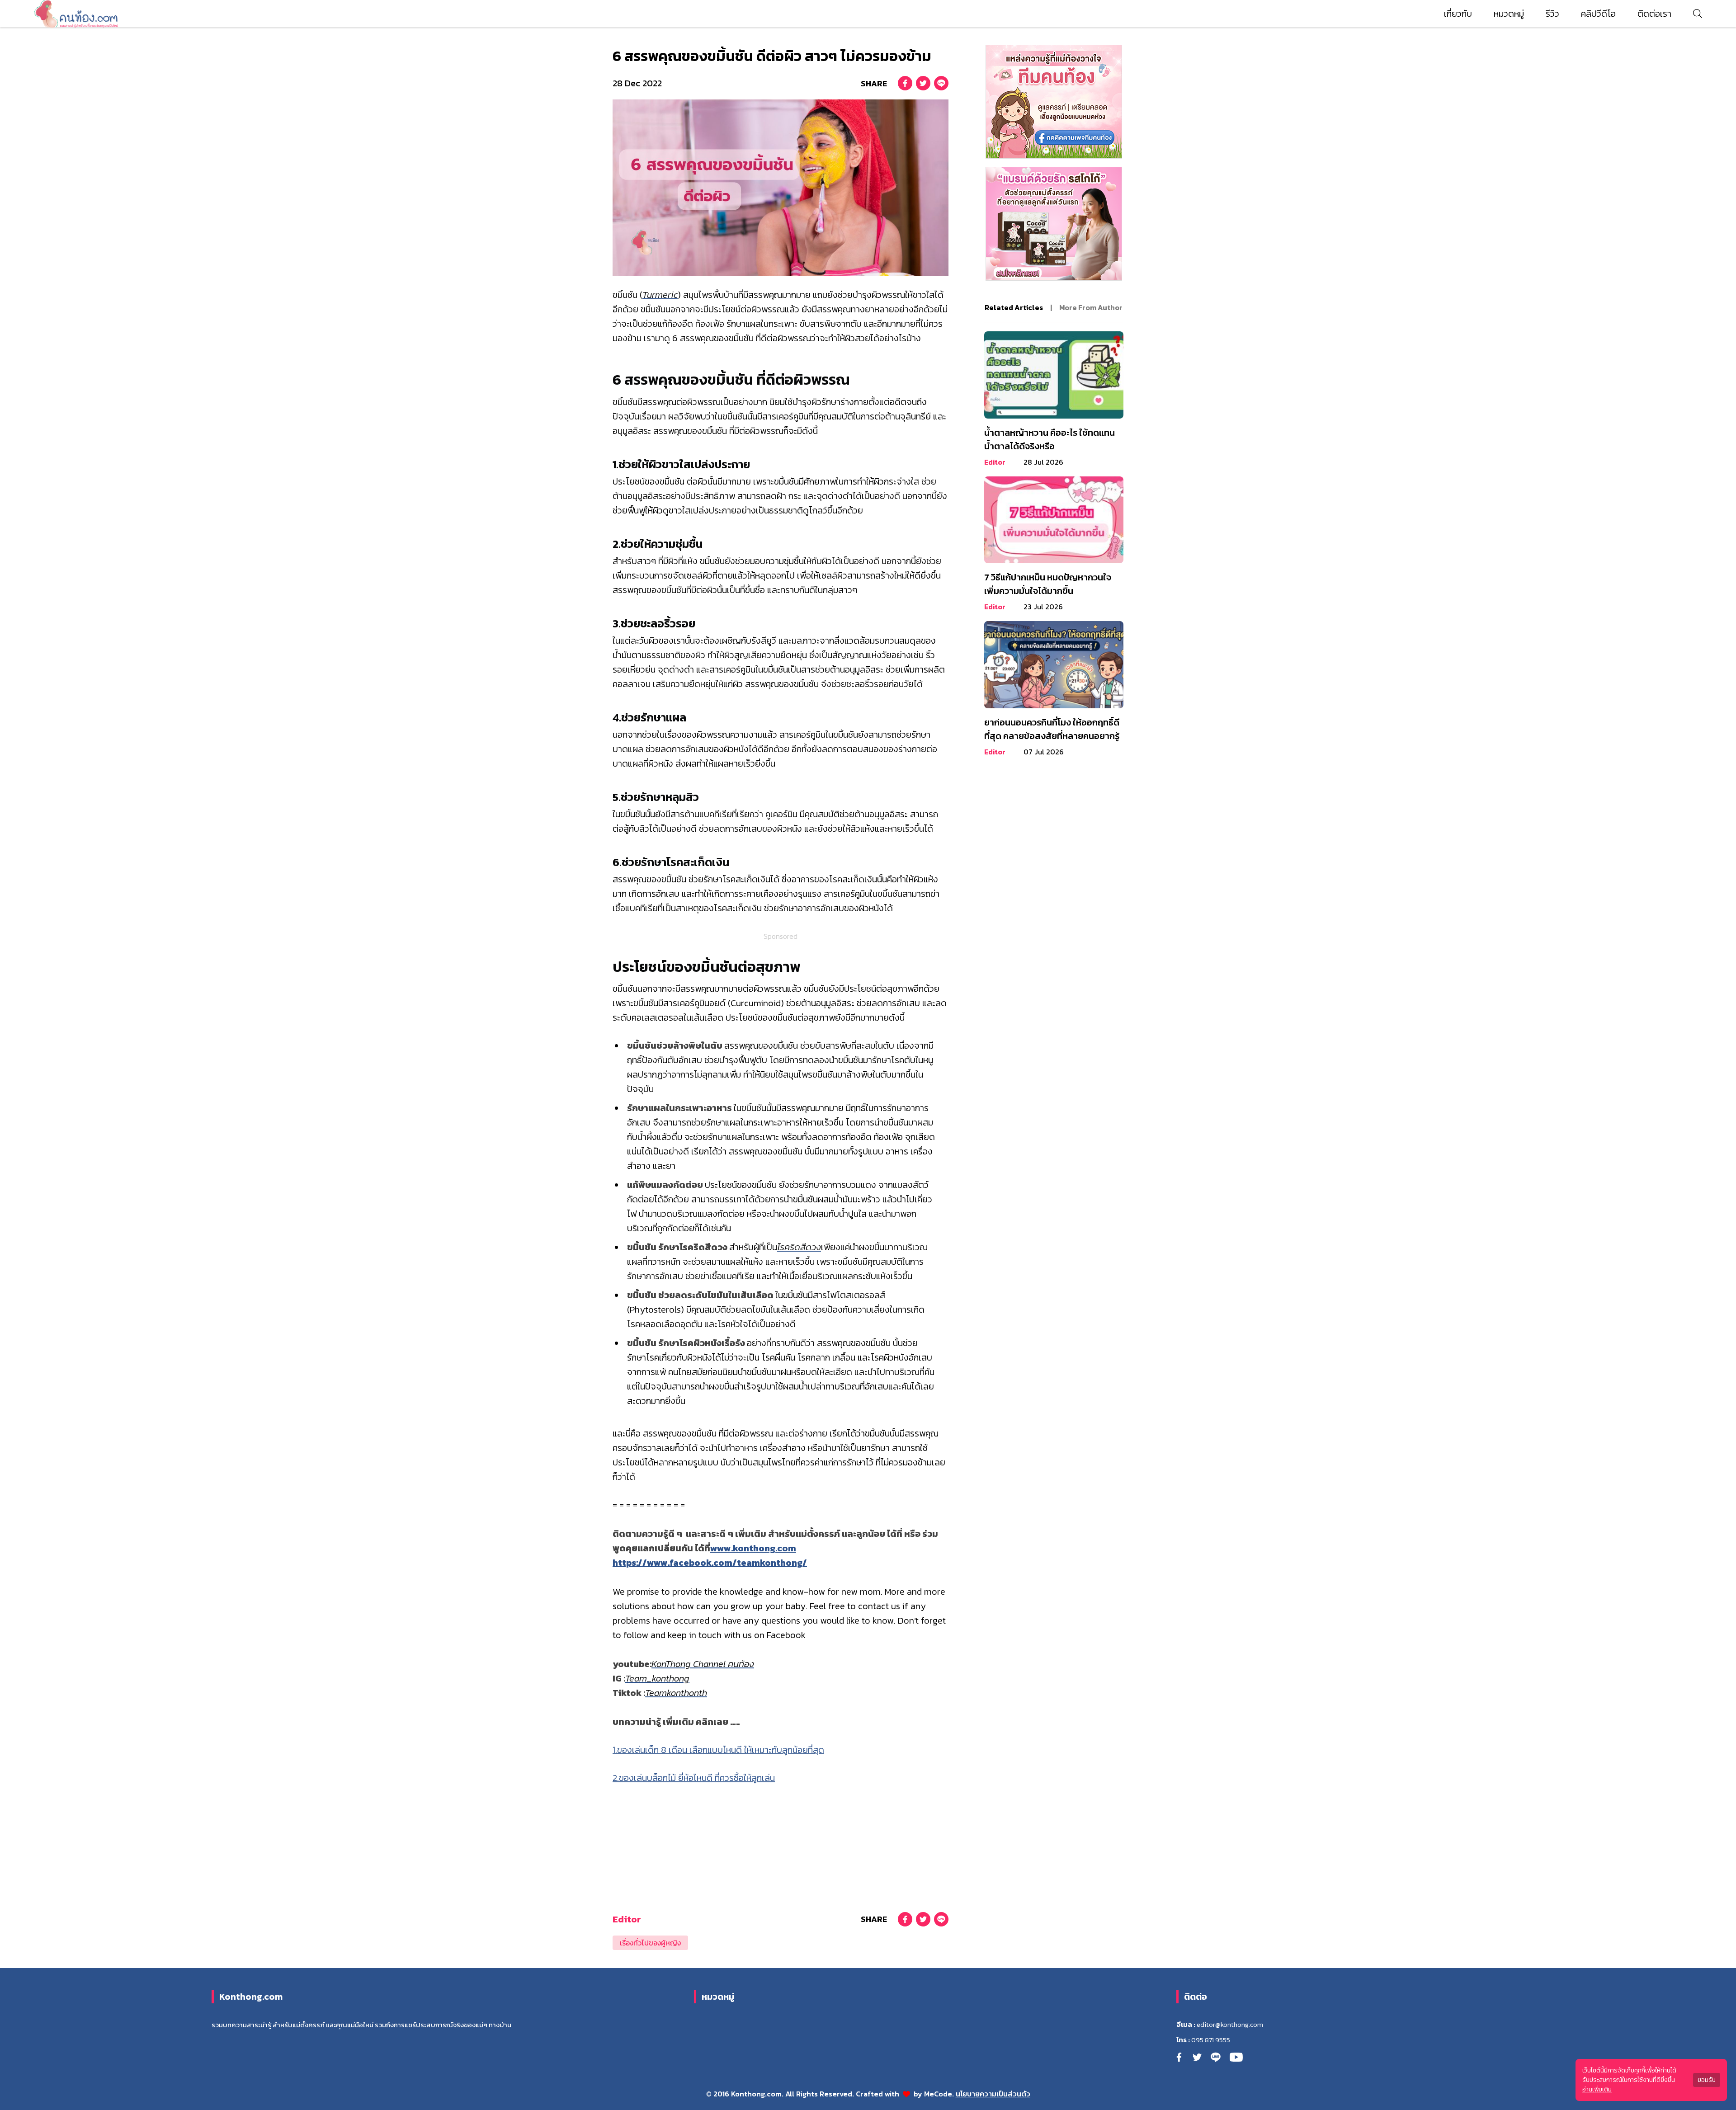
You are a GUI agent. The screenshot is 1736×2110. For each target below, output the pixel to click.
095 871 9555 (1211, 2040)
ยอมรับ (1707, 2080)
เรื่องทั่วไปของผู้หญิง (650, 1943)
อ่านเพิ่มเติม (1597, 2089)
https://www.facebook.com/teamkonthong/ (710, 1563)
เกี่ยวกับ (1458, 14)
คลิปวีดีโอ (1598, 14)
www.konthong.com (753, 1548)
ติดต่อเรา (1654, 14)
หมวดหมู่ (1509, 14)
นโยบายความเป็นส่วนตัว (993, 2094)
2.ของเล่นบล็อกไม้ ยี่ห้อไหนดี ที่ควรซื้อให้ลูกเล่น (694, 1778)
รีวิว (1552, 14)
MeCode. (940, 2094)
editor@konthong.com (1230, 2025)
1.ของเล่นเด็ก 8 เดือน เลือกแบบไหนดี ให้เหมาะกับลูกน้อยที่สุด (718, 1750)
